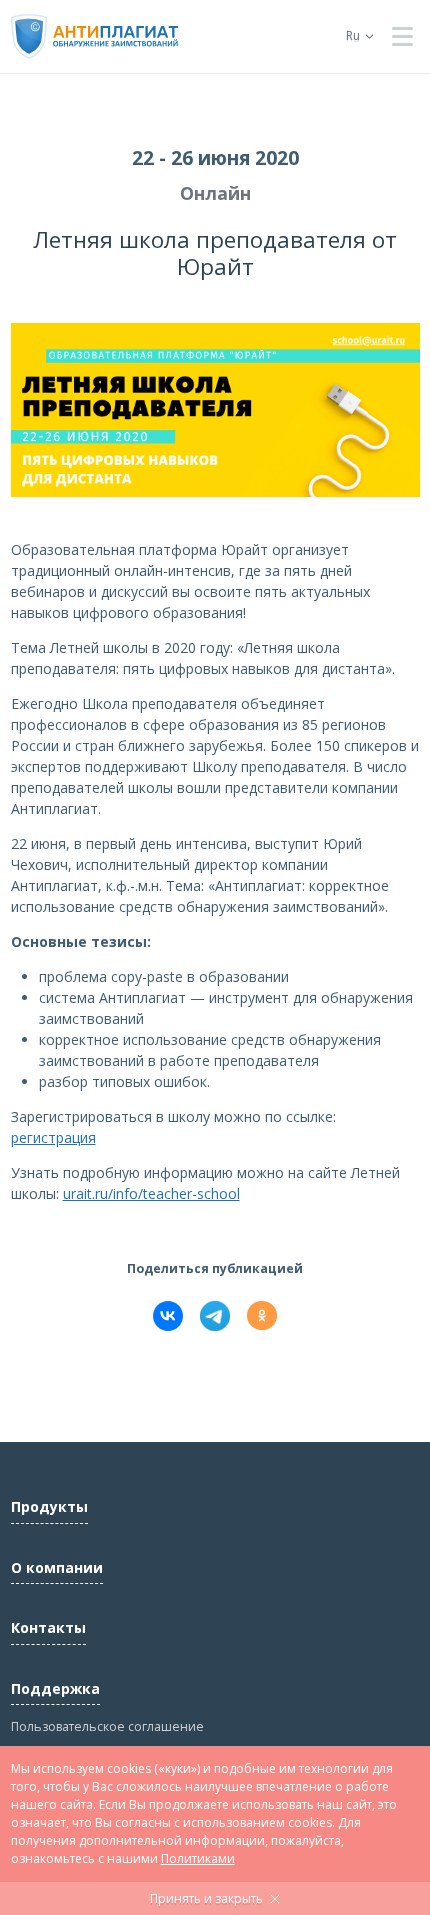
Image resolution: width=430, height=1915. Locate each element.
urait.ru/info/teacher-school (151, 1193)
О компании (57, 1567)
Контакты (48, 1627)
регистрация (53, 1137)
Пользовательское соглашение (107, 1726)
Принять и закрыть (206, 1898)
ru (353, 35)
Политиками (198, 1858)
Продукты (49, 1506)
